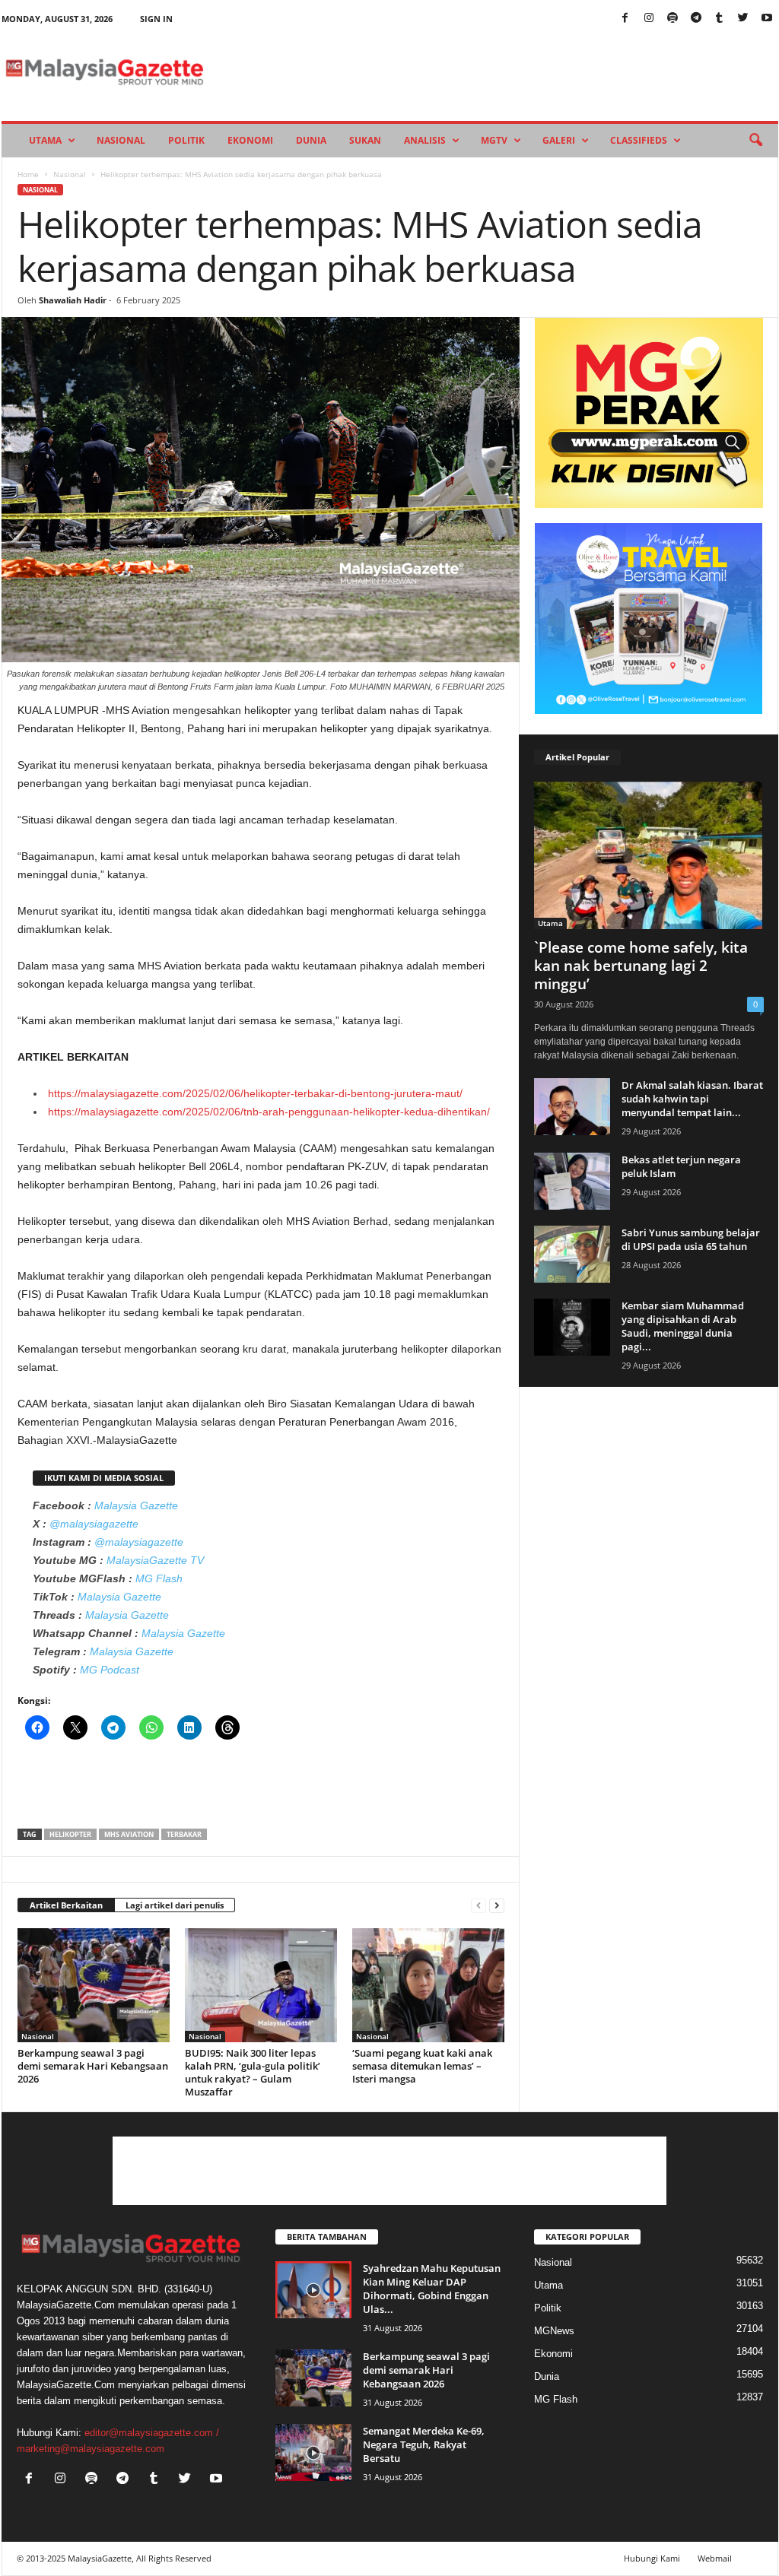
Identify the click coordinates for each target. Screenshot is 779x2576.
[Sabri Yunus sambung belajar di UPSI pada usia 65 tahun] (572, 1254)
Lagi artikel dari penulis (175, 1905)
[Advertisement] (261, 1789)
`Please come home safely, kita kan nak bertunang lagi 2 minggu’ (641, 966)
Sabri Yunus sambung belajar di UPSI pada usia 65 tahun (691, 1239)
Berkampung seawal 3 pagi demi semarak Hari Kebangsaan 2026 (93, 2066)
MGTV (494, 140)
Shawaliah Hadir (73, 300)
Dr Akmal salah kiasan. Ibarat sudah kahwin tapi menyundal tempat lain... (692, 1099)
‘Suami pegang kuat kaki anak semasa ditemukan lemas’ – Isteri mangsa (422, 2066)
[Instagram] (649, 19)
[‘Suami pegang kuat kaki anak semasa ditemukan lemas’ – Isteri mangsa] (428, 1985)
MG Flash (159, 1578)
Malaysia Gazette (136, 1505)
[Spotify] (672, 19)
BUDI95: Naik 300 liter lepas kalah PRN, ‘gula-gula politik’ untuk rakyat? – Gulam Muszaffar (253, 2072)
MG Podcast (110, 1670)
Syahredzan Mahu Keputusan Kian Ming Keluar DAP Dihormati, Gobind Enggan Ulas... (432, 2289)
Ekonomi (250, 140)
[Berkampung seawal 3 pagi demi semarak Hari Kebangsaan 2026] (94, 1985)
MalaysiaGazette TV (155, 1560)
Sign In (156, 19)
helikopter (70, 1834)
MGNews (554, 2331)
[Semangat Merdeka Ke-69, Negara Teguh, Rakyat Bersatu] (313, 2452)
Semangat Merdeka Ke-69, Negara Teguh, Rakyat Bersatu (424, 2444)
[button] (755, 141)
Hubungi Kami (652, 2558)
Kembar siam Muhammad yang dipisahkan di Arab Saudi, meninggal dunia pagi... (683, 1326)
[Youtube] (767, 19)
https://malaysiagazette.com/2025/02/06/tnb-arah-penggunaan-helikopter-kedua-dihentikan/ (269, 1112)
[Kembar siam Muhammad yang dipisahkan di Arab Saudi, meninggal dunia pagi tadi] (572, 1327)
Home (28, 174)
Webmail (715, 2558)
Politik (186, 140)
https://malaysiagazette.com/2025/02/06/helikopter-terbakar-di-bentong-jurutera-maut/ (255, 1093)
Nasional (121, 140)
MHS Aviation (129, 1834)
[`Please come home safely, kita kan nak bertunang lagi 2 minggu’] (649, 855)
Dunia (311, 140)
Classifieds (639, 140)
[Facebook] (625, 19)
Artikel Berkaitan (66, 1905)
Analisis (425, 140)
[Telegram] (696, 19)
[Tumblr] (720, 19)
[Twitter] (743, 19)
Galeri (559, 140)
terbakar (184, 1834)
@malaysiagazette (94, 1524)
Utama (45, 140)
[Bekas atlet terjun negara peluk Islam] (572, 1181)
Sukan (365, 140)
